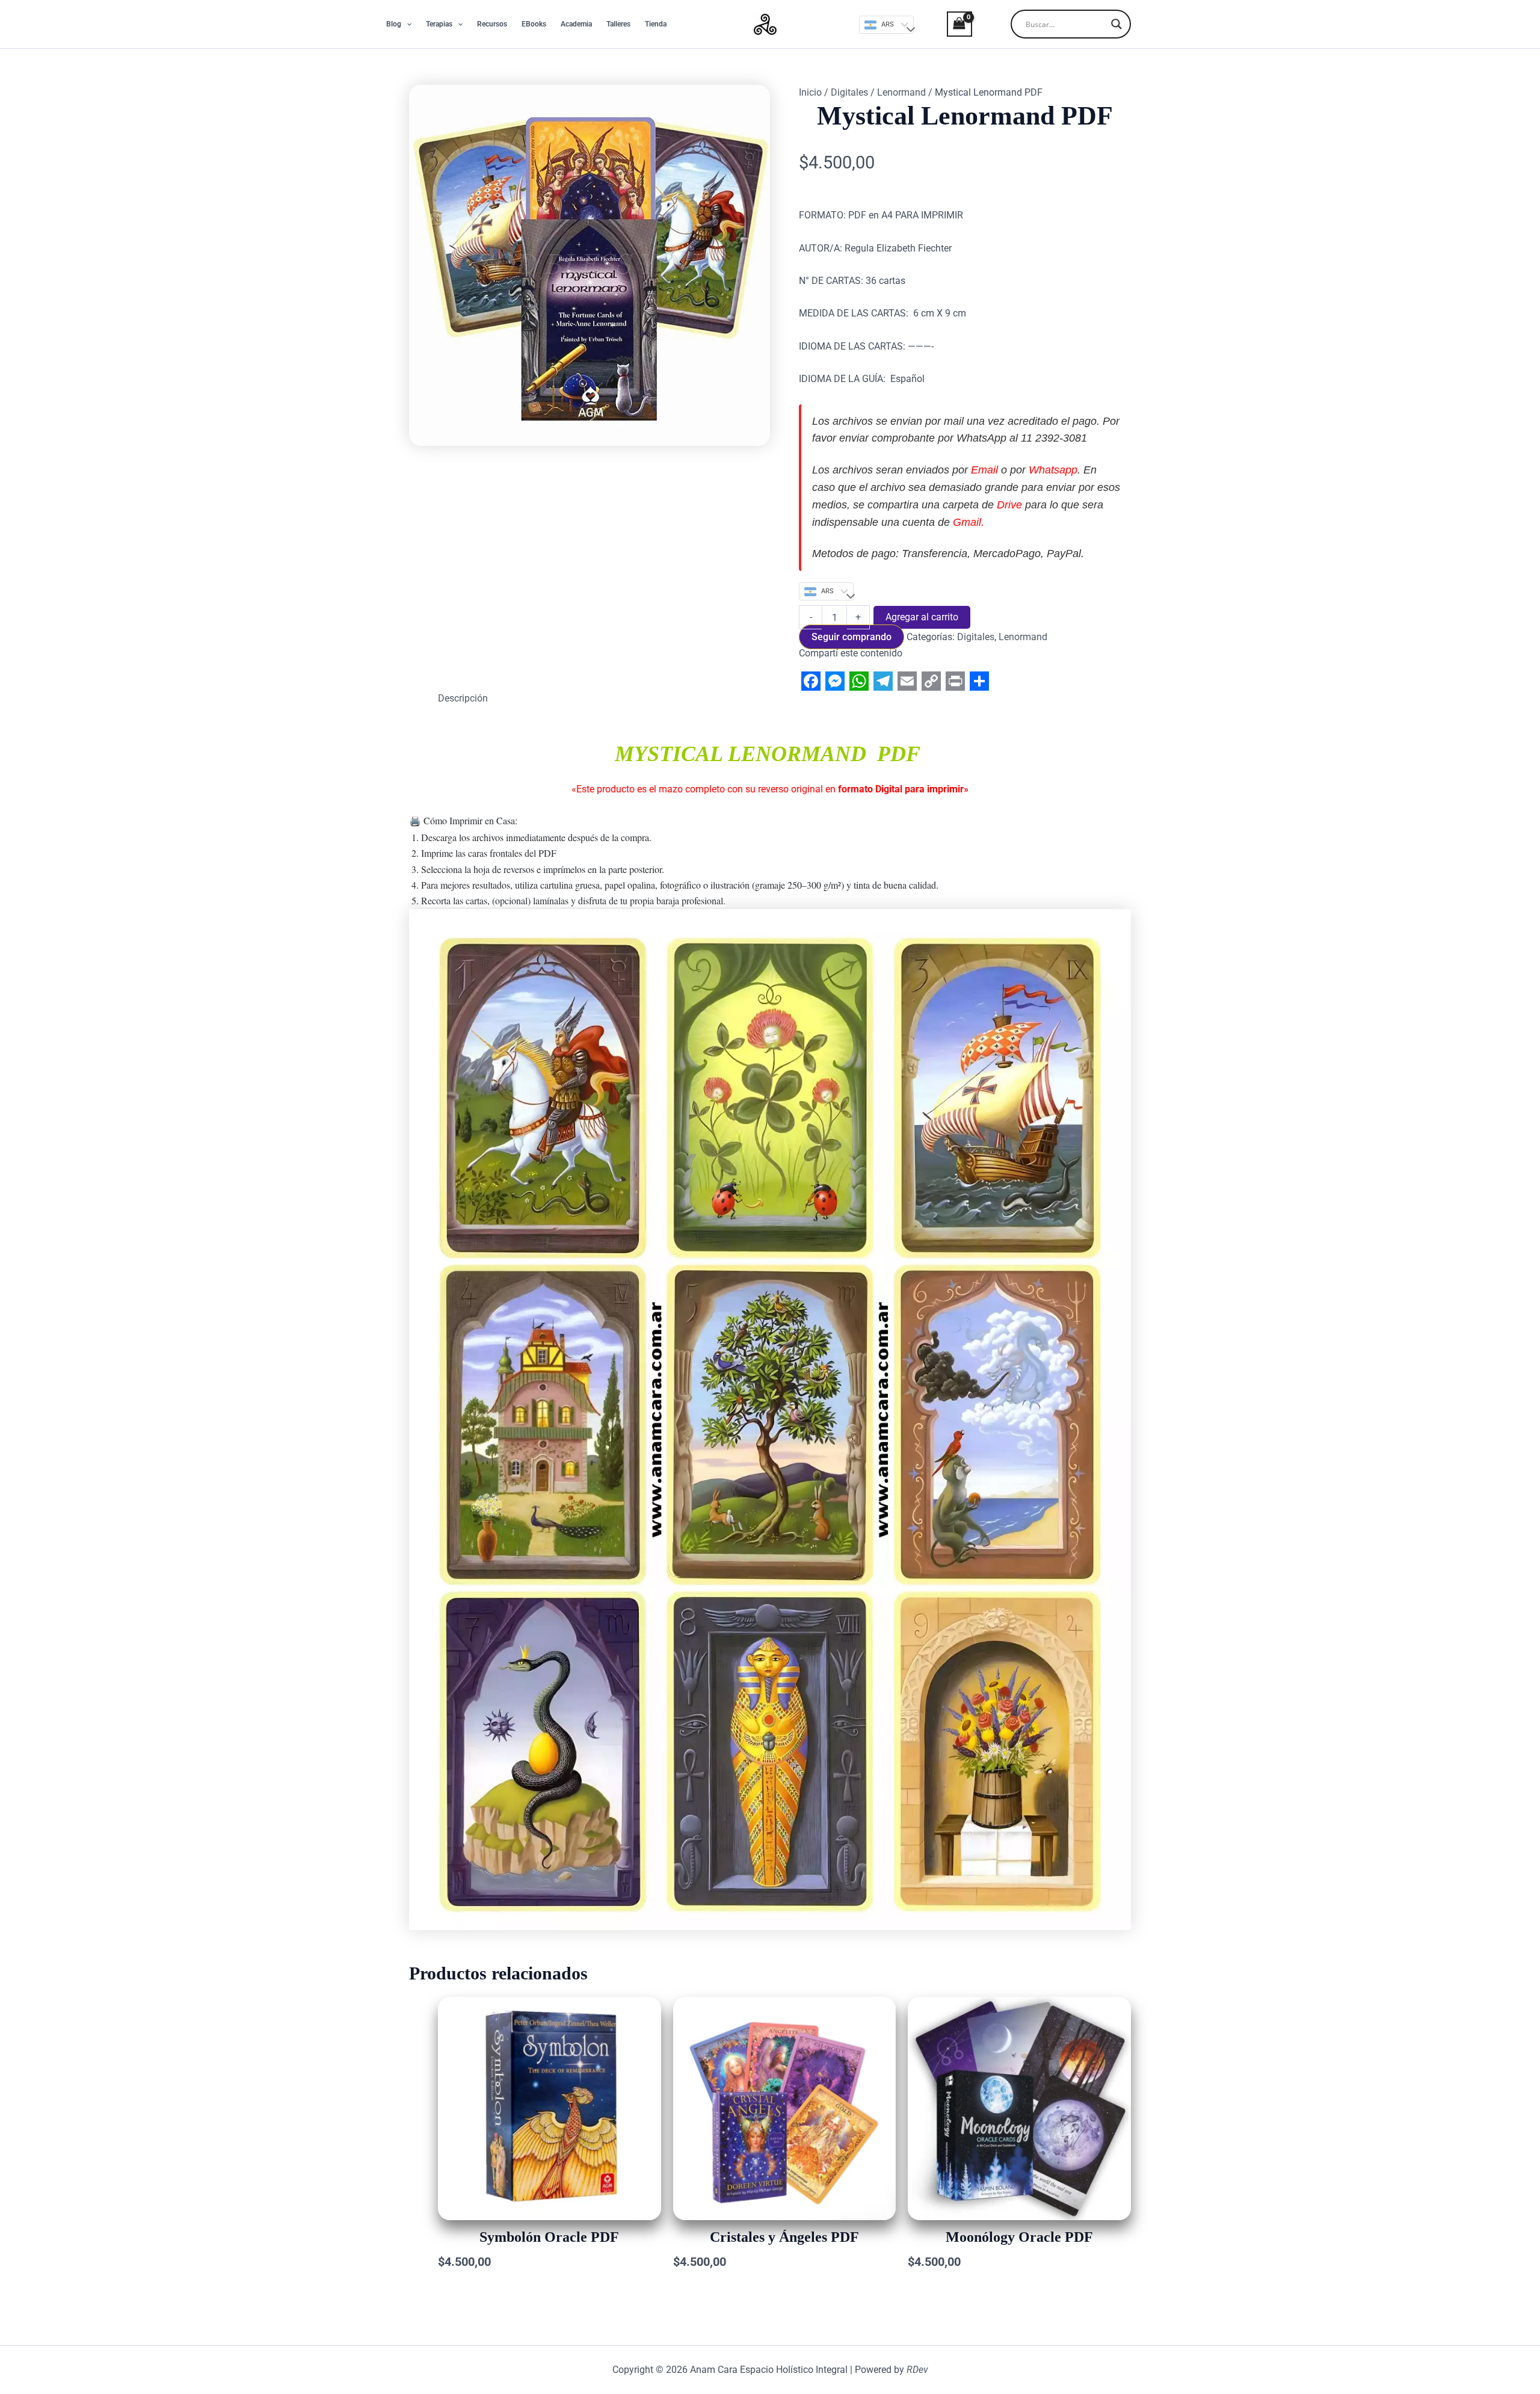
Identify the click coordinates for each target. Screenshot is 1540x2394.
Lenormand (901, 92)
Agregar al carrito (922, 617)
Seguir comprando (852, 637)
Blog (394, 24)
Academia (576, 24)
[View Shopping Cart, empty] (949, 24)
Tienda (656, 24)
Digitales (849, 92)
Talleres (618, 24)
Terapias (439, 24)
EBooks (534, 24)
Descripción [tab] (463, 698)
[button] (406, 24)
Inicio (810, 92)
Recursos (492, 24)
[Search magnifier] (1116, 24)
